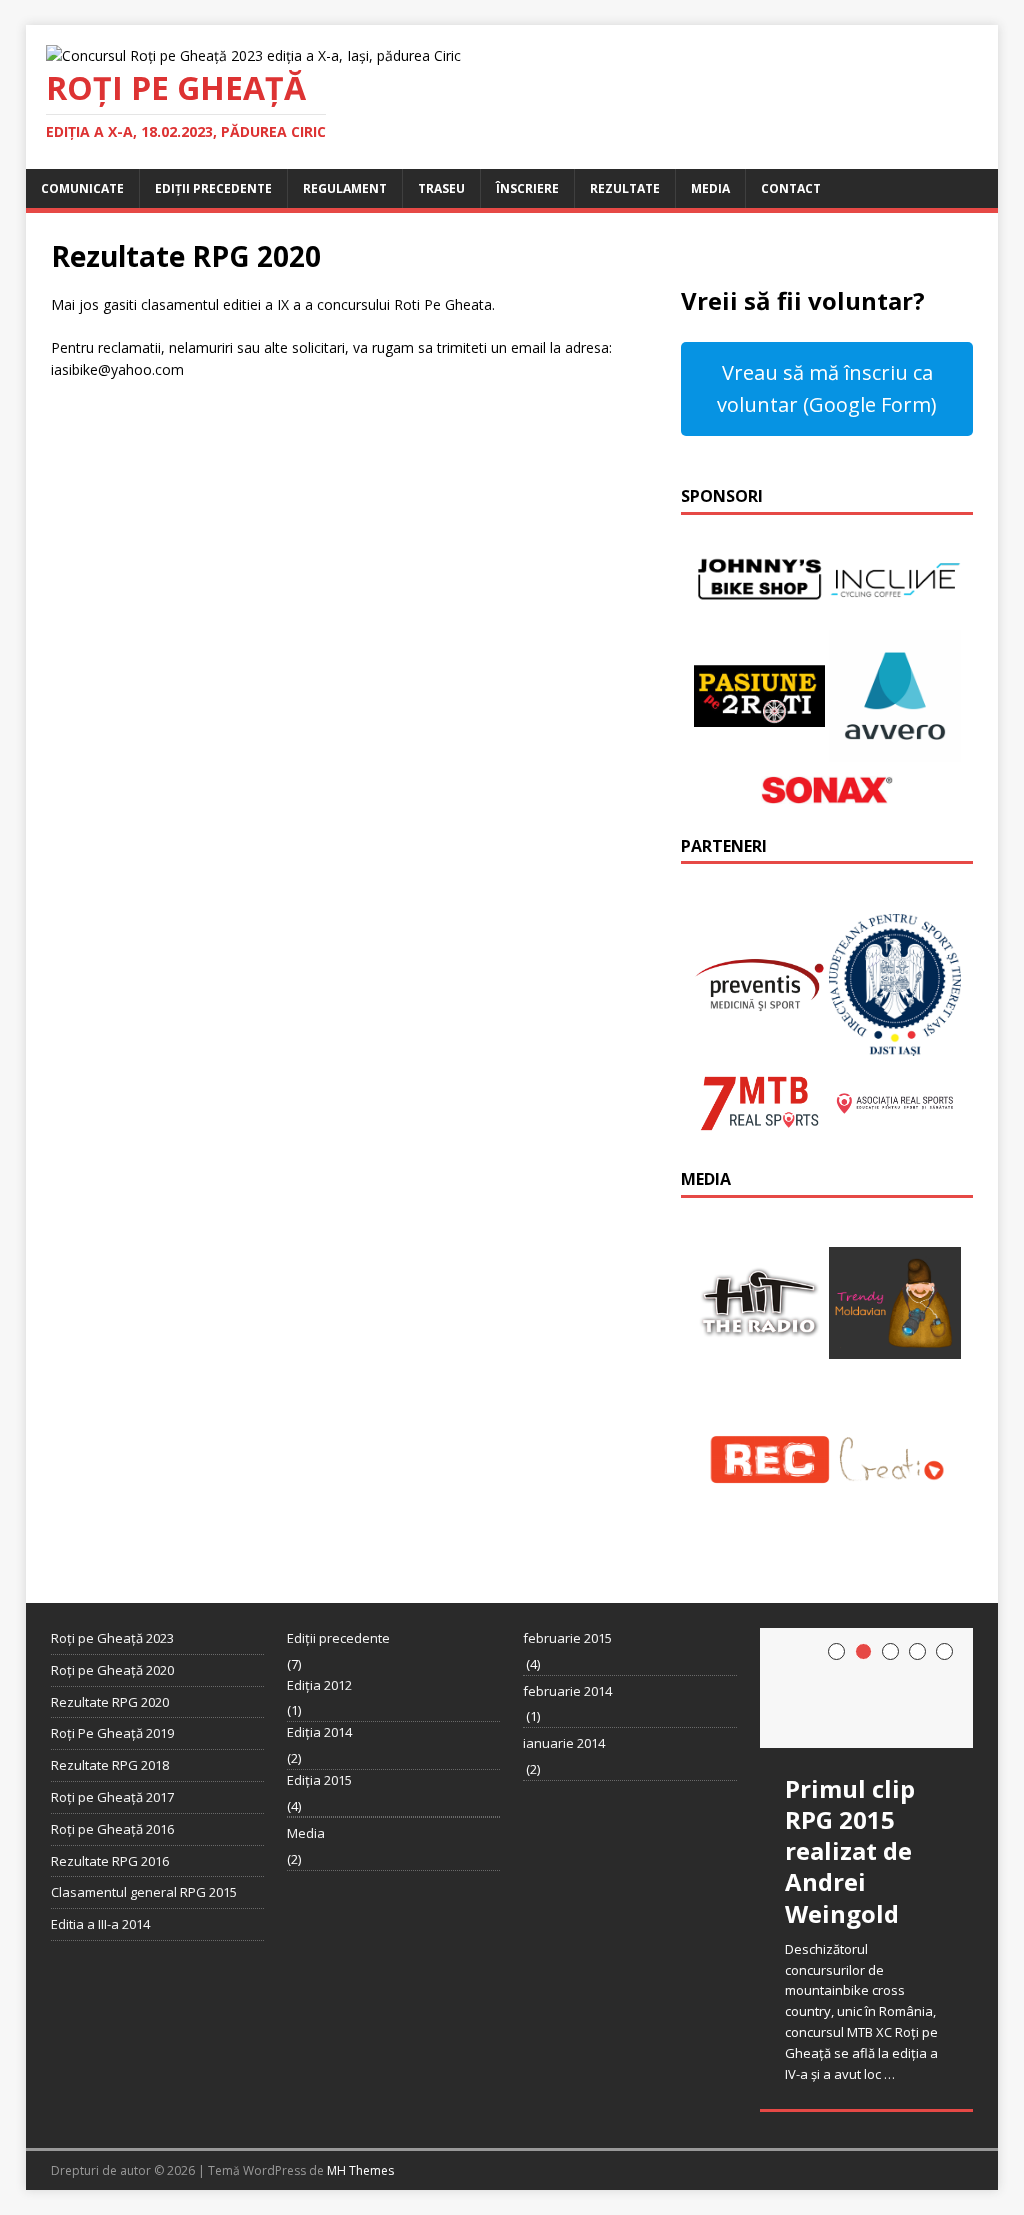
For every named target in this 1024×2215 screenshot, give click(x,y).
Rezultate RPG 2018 (110, 1765)
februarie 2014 (567, 1691)
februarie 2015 (567, 1638)
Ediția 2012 (319, 1685)
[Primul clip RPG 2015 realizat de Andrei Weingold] (866, 1688)
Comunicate (82, 188)
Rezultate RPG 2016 (110, 1861)
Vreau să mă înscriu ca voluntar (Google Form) (827, 388)
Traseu (441, 188)
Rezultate (625, 188)
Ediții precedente (213, 188)
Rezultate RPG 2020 (110, 1702)
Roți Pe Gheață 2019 (112, 1733)
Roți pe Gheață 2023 (112, 1638)
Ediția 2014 (319, 1732)
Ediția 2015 (319, 1780)
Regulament (345, 188)
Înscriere (527, 188)
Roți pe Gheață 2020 (112, 1670)
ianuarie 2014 (564, 1743)
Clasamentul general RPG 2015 (144, 1892)
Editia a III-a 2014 (100, 1924)
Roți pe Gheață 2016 (112, 1829)
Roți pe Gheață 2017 (112, 1797)
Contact (791, 188)
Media (710, 188)
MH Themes (360, 2170)
